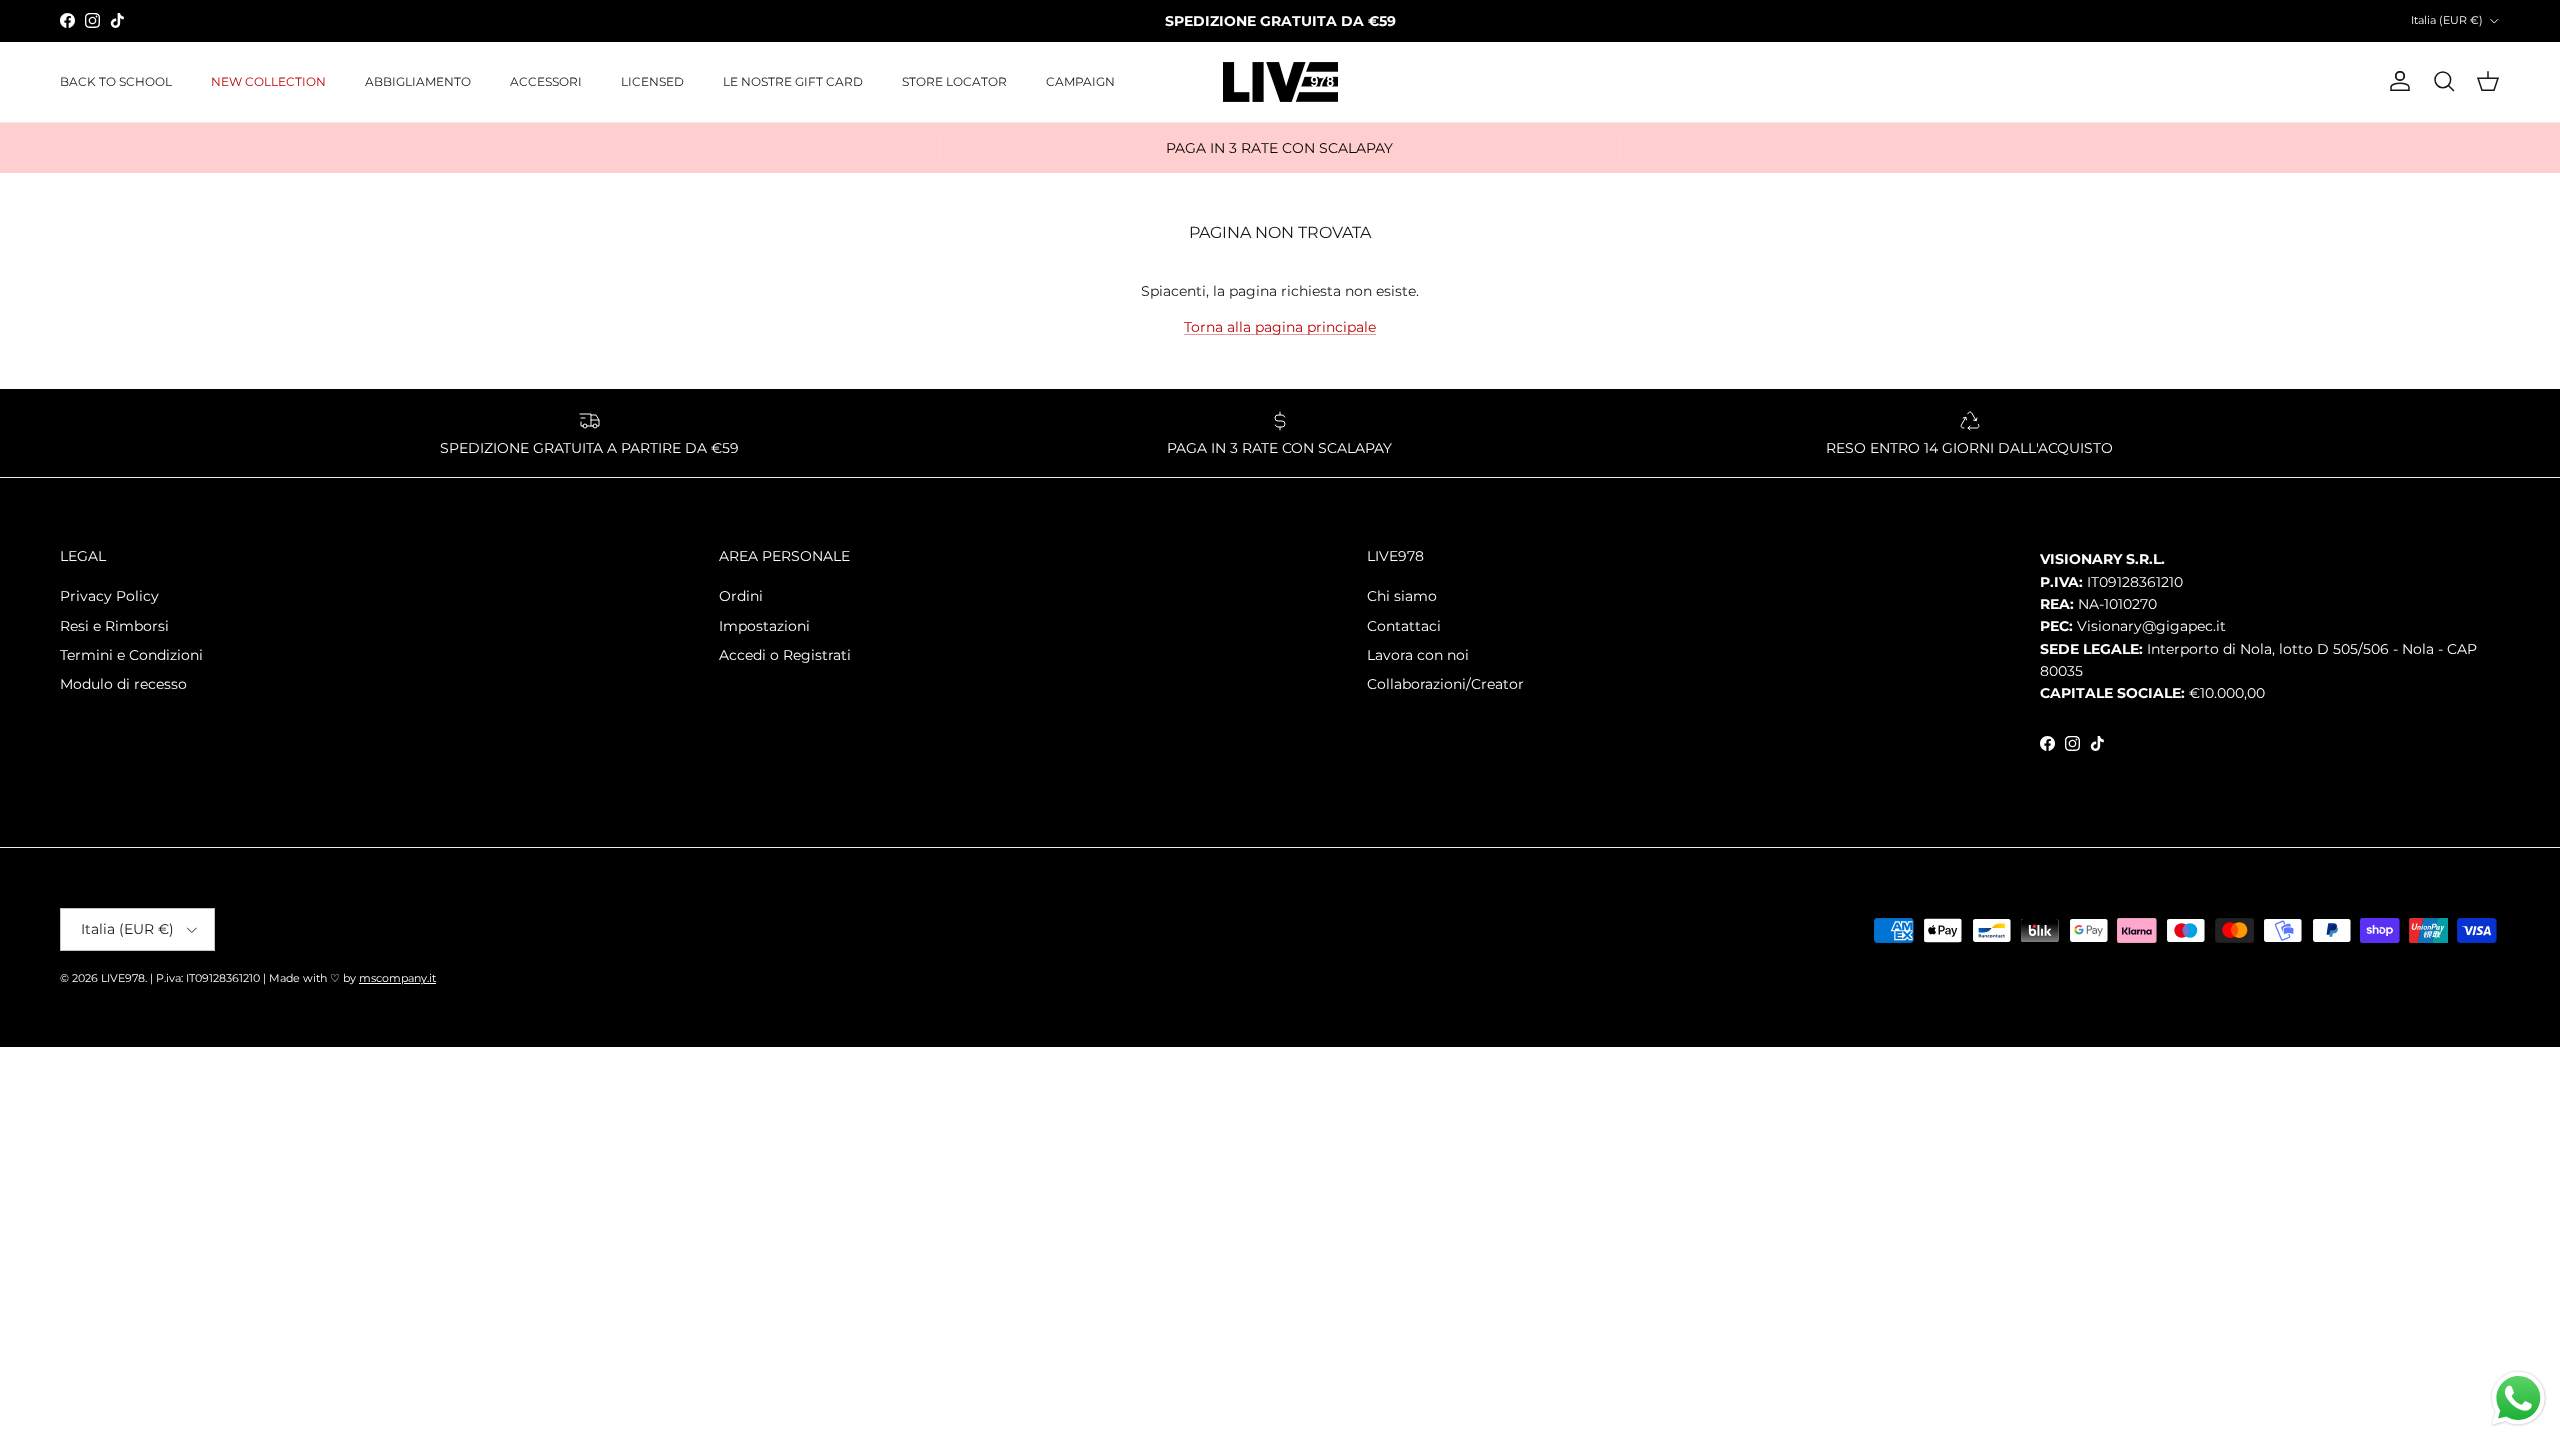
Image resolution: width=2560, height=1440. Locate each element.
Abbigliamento (418, 81)
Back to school (116, 81)
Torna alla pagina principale (1280, 327)
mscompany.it (397, 978)
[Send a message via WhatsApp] (2518, 1398)
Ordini (741, 596)
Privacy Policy (109, 596)
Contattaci (1404, 626)
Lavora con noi (1418, 655)
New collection (268, 81)
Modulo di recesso (123, 684)
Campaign (1080, 81)
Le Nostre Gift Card (793, 81)
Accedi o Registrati (785, 655)
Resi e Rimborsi (114, 626)
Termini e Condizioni (131, 655)
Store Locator (954, 81)
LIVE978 (123, 978)
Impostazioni (764, 626)
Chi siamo (1402, 596)
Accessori (546, 81)
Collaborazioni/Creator (1445, 684)
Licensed (652, 81)
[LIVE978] (1280, 82)
